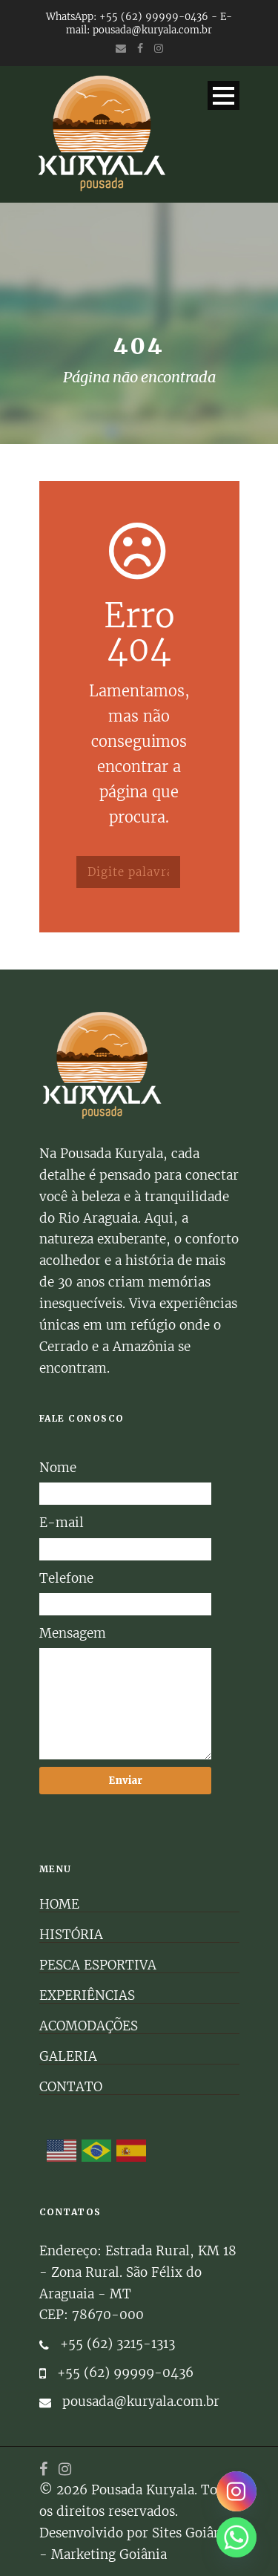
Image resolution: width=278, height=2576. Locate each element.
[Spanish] (132, 2151)
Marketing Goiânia (109, 2554)
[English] (62, 2151)
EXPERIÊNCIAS (87, 1995)
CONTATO (71, 2087)
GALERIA (68, 2056)
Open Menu (224, 95)
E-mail (62, 1523)
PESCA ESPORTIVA (98, 1965)
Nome (58, 1468)
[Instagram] (236, 2491)
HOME (59, 1904)
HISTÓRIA (71, 1935)
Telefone (66, 1578)
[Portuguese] (97, 2151)
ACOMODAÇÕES (89, 2026)
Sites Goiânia (192, 2533)
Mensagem (73, 1633)
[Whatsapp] (236, 2537)
